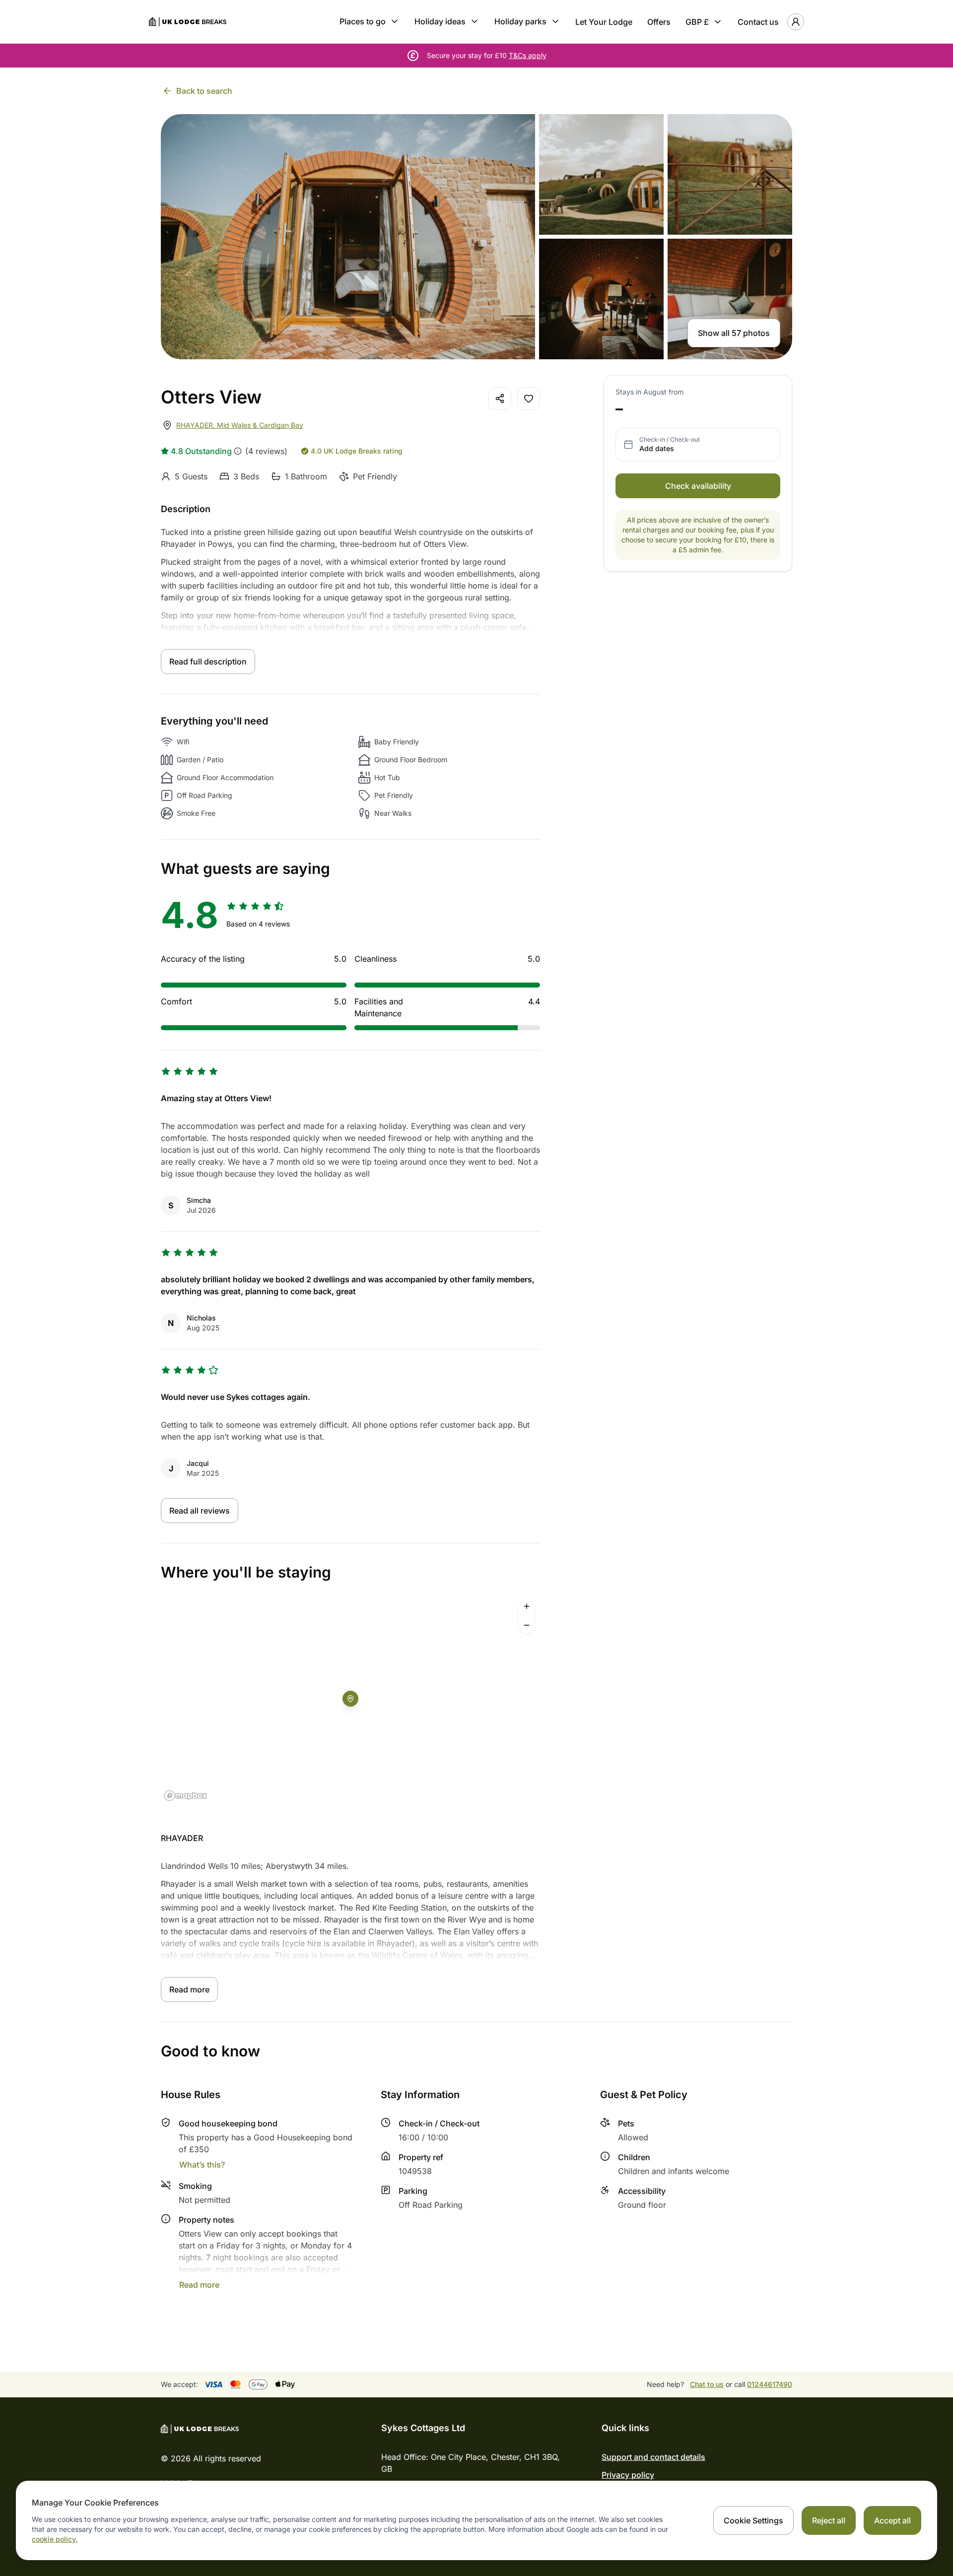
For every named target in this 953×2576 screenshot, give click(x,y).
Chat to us (707, 2384)
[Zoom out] (527, 1625)
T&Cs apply (528, 55)
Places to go (363, 21)
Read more (189, 1989)
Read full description (208, 661)
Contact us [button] (758, 22)
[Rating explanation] (238, 451)
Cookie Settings (753, 2520)
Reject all (829, 2520)
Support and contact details (653, 2457)
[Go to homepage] (188, 22)
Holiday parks (520, 21)
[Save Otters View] (529, 398)
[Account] (796, 22)
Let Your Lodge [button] (604, 22)
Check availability (698, 486)
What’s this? (202, 2165)
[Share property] (500, 398)
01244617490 (770, 2384)
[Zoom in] (527, 1606)
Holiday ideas (440, 21)
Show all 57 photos (734, 333)
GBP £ (697, 22)
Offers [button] (659, 22)
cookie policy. (55, 2539)
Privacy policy (628, 2475)
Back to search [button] (204, 91)
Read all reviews (200, 1511)
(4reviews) (266, 451)
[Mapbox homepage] (186, 1796)
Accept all (892, 2520)
